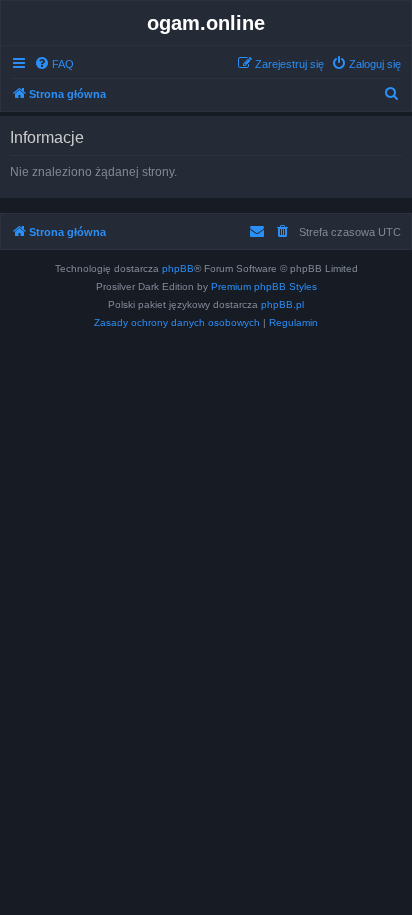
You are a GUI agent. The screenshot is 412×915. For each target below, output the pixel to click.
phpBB (178, 268)
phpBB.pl (282, 304)
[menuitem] (54, 64)
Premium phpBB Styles (264, 286)
